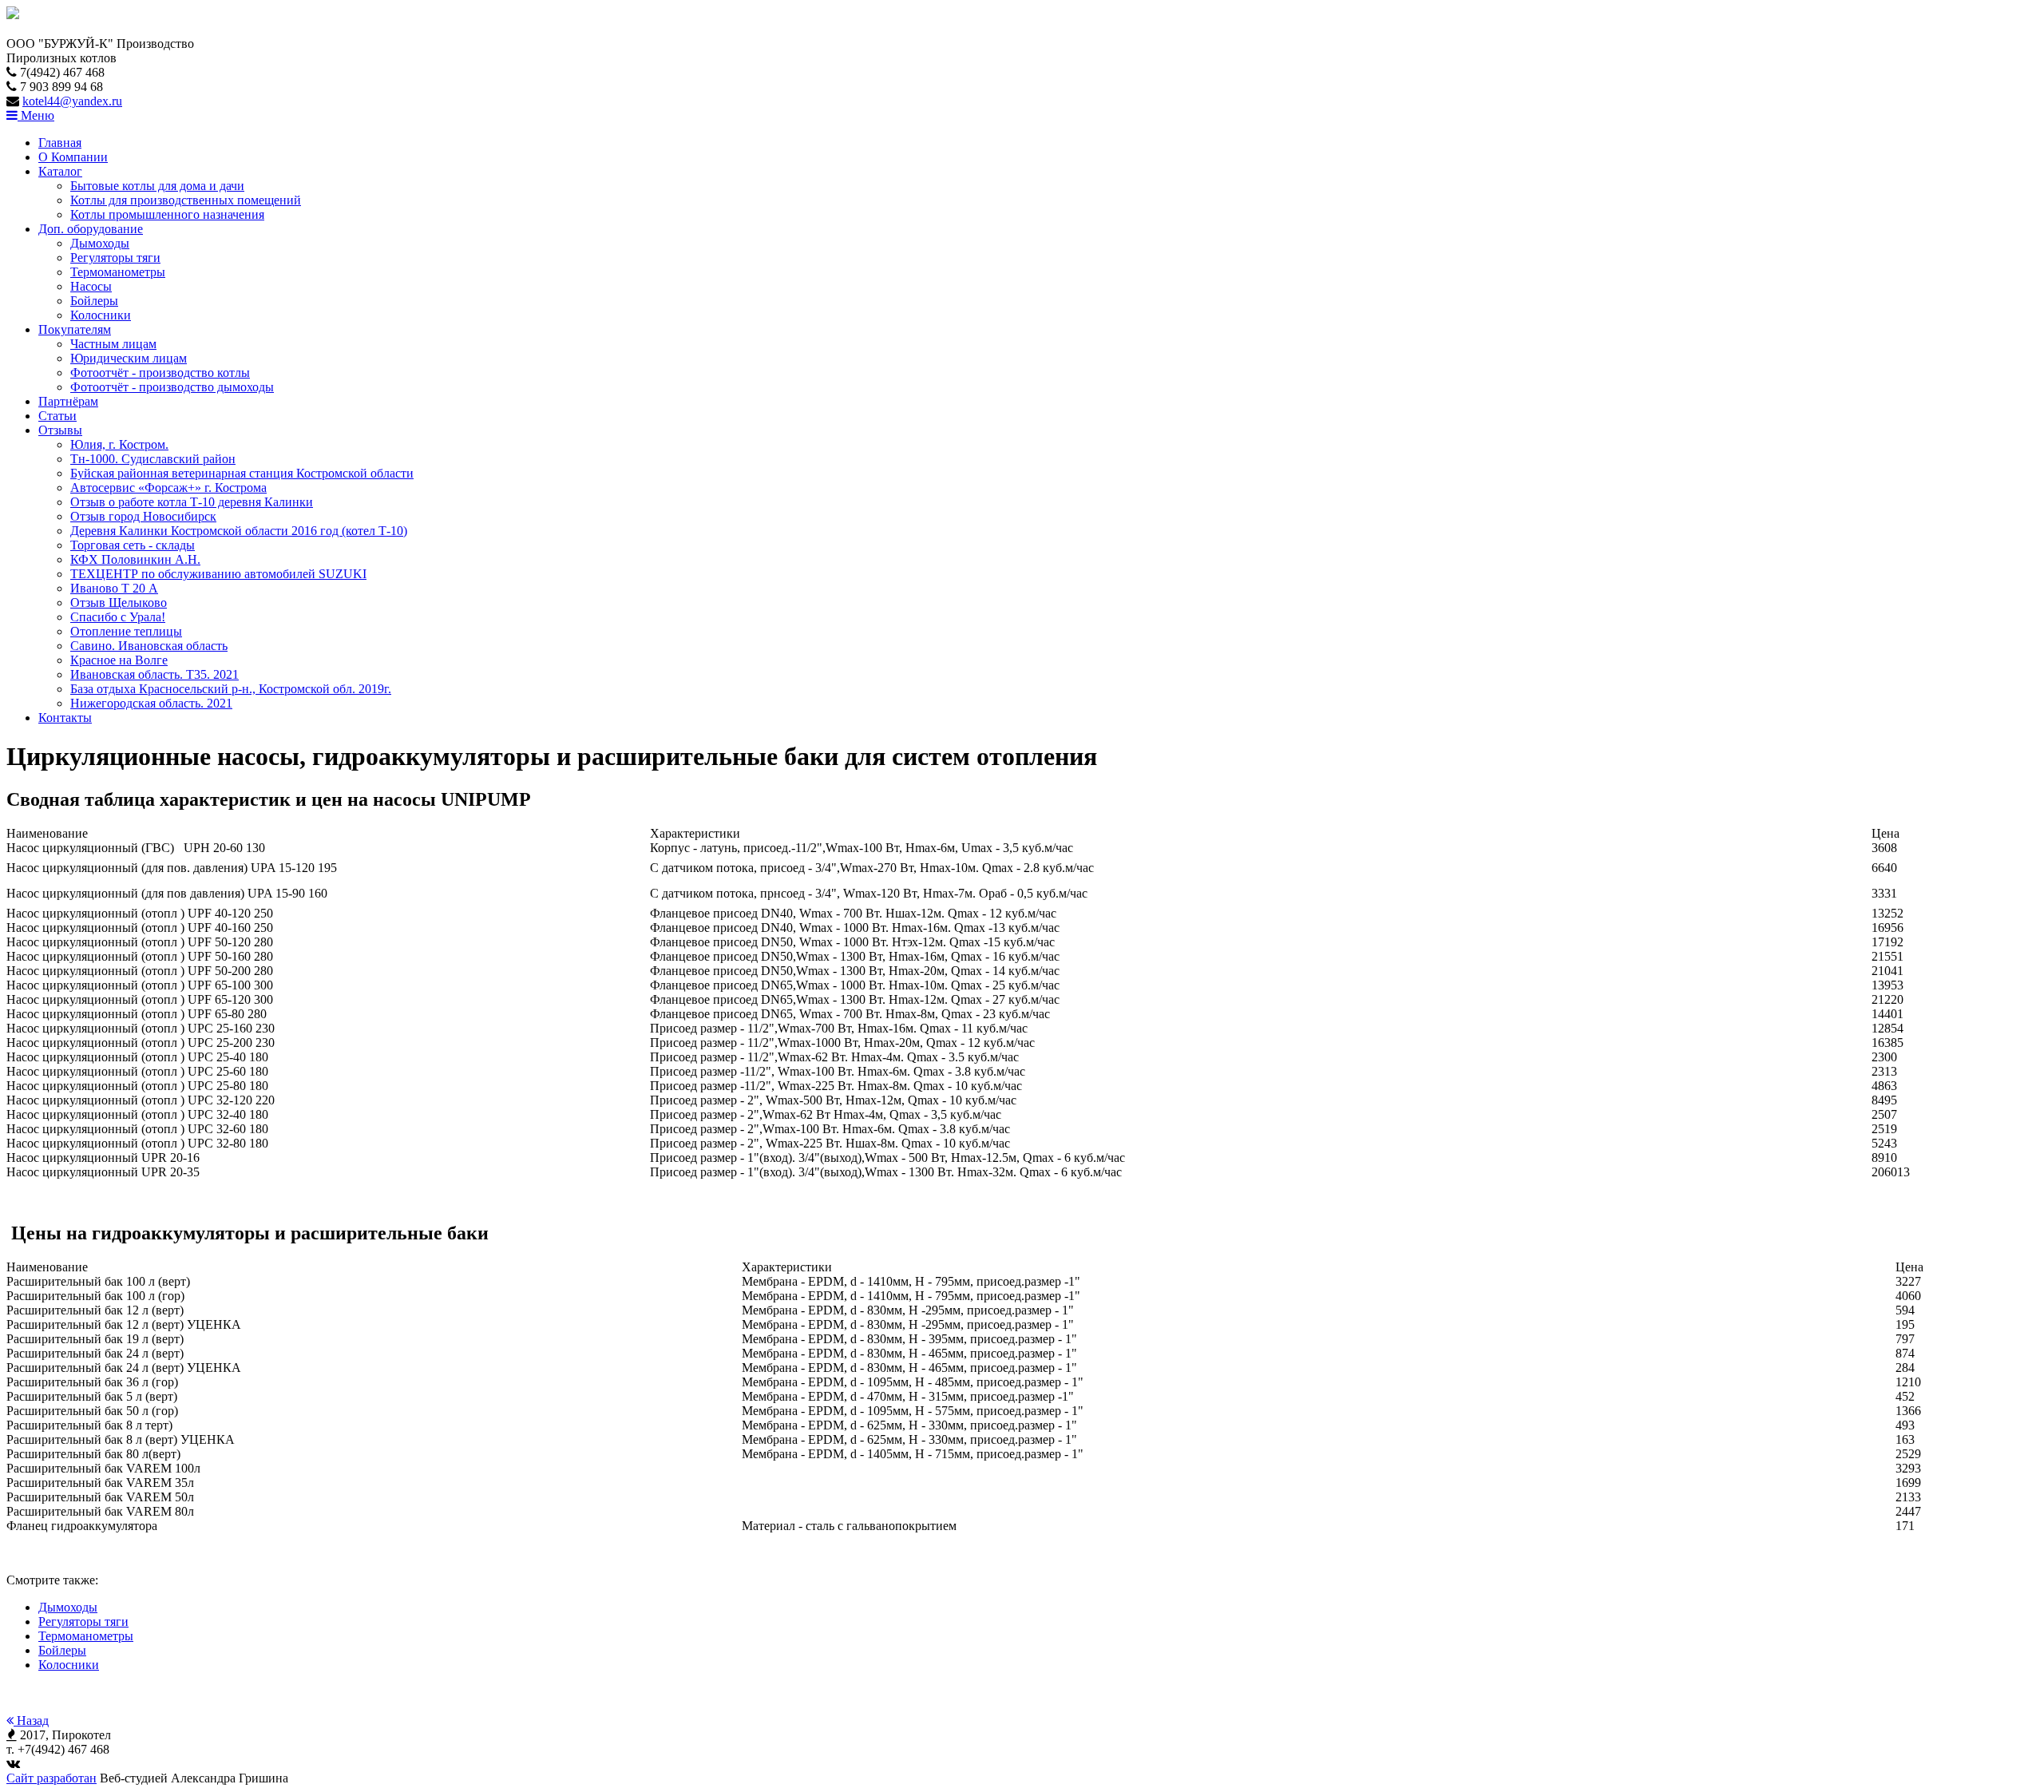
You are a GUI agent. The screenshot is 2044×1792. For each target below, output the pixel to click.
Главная (60, 143)
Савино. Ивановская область (149, 646)
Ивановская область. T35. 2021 (154, 674)
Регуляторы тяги (115, 258)
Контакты (65, 718)
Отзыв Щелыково (119, 603)
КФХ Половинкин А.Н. (135, 559)
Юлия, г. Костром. (119, 444)
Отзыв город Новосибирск (143, 516)
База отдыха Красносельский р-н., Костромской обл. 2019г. (231, 689)
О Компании (73, 157)
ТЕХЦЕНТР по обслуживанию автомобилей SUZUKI (218, 574)
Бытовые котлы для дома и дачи (157, 186)
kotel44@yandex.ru (72, 101)
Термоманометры (118, 272)
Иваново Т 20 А (114, 588)
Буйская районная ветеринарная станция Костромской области (242, 473)
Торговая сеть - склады (133, 545)
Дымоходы (100, 243)
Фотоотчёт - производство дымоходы (172, 387)
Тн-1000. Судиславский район (153, 459)
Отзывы (60, 430)
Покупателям (75, 329)
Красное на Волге (119, 660)
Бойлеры (94, 301)
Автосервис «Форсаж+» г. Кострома (168, 488)
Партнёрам (68, 401)
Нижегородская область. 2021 (151, 703)
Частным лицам (113, 344)
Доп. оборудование (91, 229)
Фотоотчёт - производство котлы (160, 373)
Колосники (101, 315)
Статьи (57, 416)
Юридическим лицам (129, 358)
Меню (36, 115)
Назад (31, 1721)
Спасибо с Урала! (118, 617)
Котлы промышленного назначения (167, 214)
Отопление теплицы (126, 631)
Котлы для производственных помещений (186, 200)
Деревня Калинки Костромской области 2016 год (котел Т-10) (239, 531)
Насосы (91, 286)
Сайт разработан (51, 1778)
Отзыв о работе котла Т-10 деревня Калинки (192, 502)
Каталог (60, 171)
